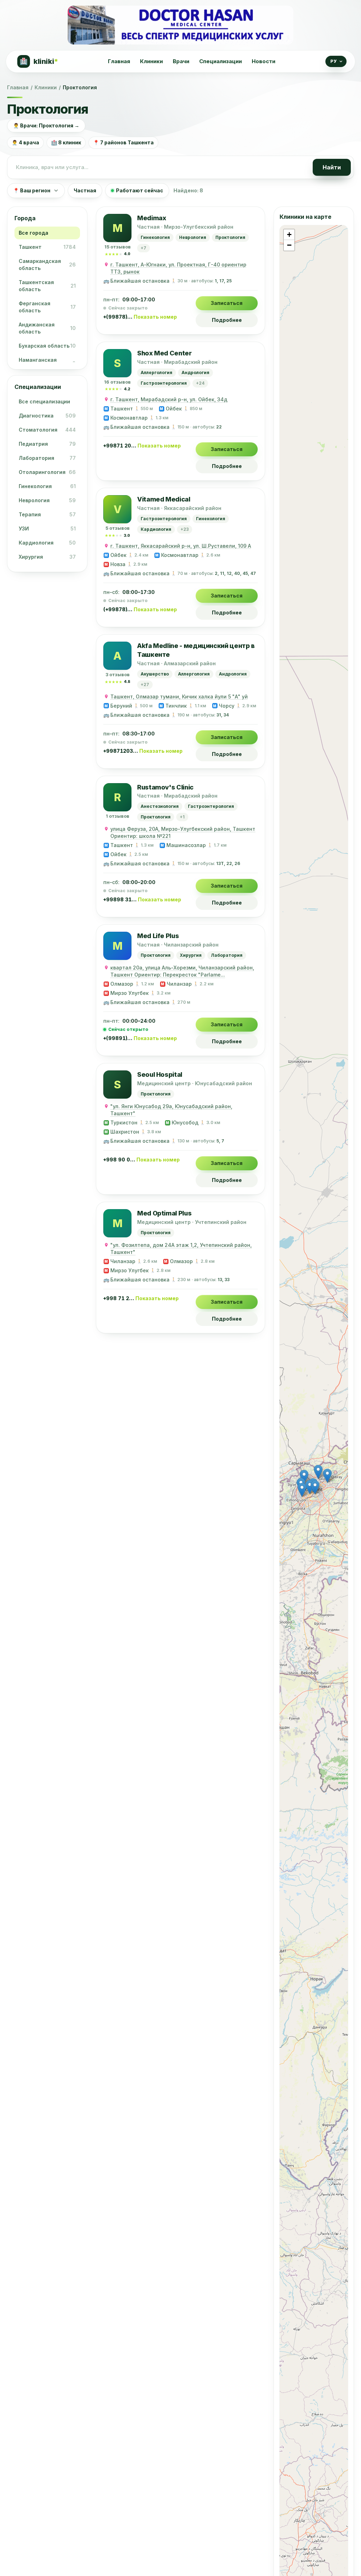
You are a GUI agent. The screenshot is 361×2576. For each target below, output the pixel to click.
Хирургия (191, 955)
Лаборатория (227, 955)
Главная (119, 61)
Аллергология (157, 373)
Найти (332, 167)
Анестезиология (160, 806)
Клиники (151, 61)
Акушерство (155, 674)
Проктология (230, 237)
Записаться (227, 303)
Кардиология (156, 529)
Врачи (181, 61)
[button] (327, 1476)
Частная (85, 190)
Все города (33, 233)
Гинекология (155, 237)
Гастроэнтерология (164, 383)
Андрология (195, 373)
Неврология (193, 237)
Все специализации (44, 401)
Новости (264, 61)
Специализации (221, 61)
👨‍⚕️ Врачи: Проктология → (46, 125)
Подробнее (227, 320)
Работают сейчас (140, 190)
